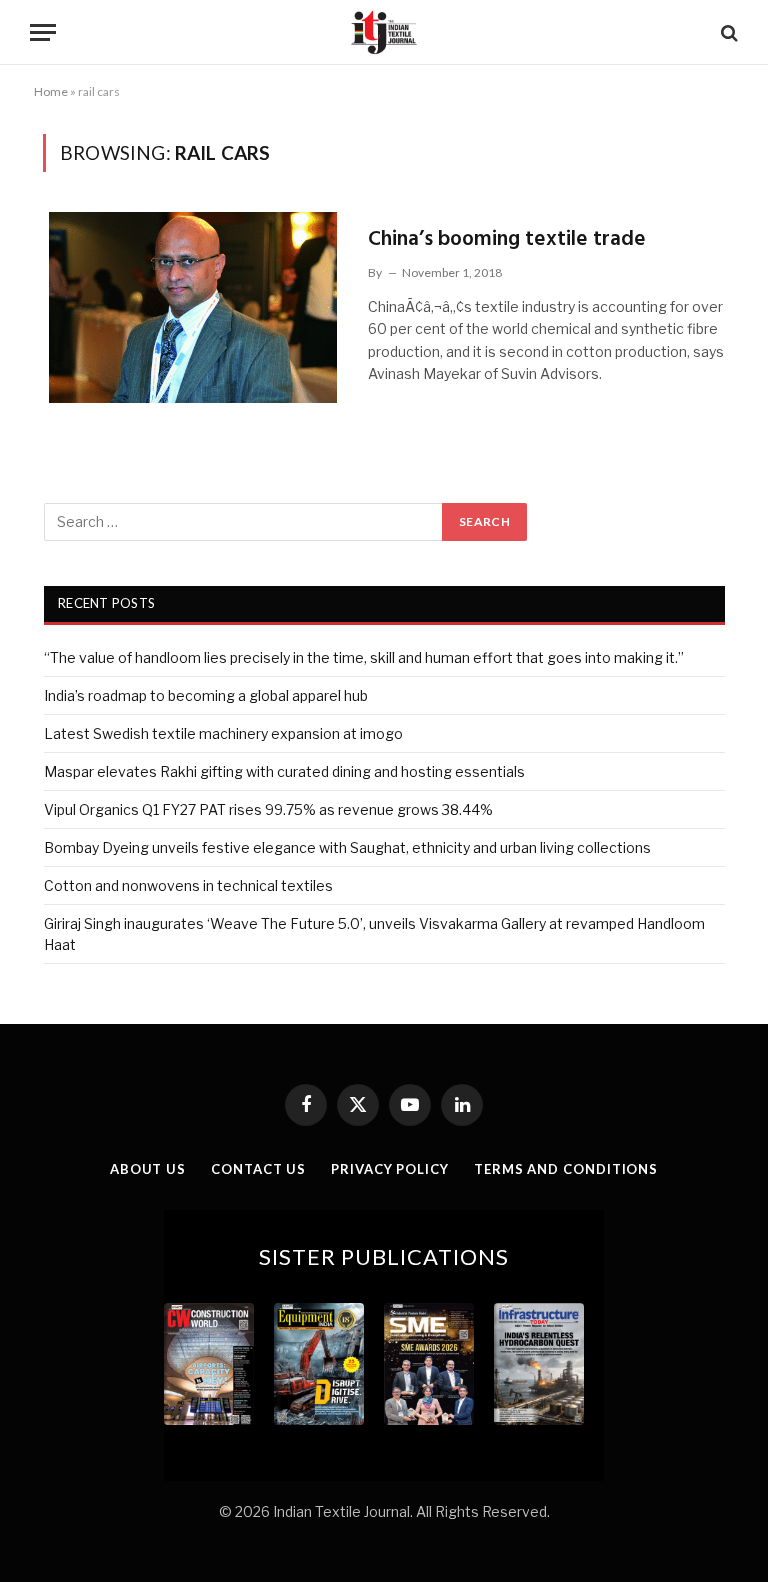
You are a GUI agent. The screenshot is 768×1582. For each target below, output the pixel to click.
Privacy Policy (390, 1169)
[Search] (727, 32)
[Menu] (43, 32)
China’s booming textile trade (507, 239)
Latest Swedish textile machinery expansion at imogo (223, 733)
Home (51, 91)
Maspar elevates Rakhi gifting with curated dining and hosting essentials (284, 771)
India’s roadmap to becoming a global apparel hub (206, 695)
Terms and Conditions (566, 1169)
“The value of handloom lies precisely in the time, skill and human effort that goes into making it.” (364, 657)
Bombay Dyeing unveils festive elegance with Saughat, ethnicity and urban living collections (347, 847)
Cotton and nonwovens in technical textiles (188, 885)
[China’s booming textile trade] (193, 307)
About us (148, 1169)
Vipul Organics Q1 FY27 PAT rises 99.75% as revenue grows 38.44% (268, 809)
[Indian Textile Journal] (384, 32)
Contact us (258, 1169)
